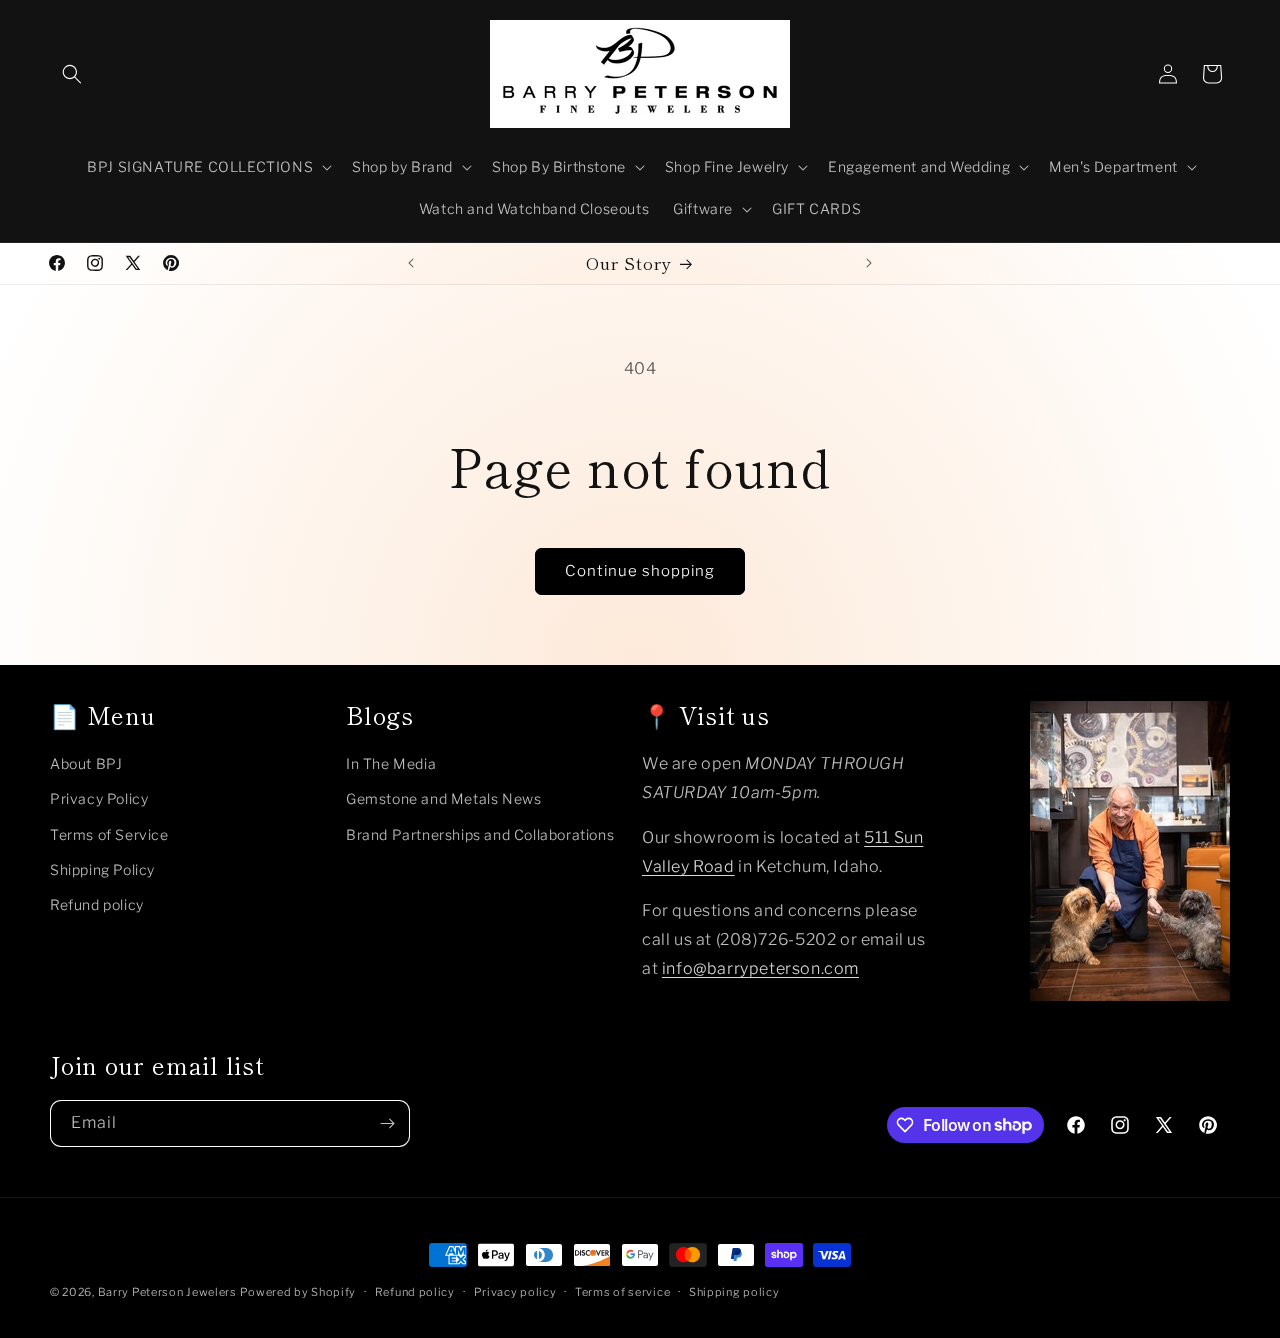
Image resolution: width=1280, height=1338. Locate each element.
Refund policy (97, 903)
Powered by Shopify (298, 1292)
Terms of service (622, 1291)
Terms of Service (109, 833)
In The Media (391, 763)
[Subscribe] (387, 1123)
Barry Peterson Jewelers (167, 1292)
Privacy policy (515, 1291)
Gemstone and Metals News (443, 798)
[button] (72, 74)
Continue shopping (640, 571)
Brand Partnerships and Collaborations (480, 833)
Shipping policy (734, 1291)
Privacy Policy (99, 798)
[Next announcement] (869, 263)
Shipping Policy (102, 868)
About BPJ (86, 763)
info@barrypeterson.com (760, 967)
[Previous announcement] (411, 263)
